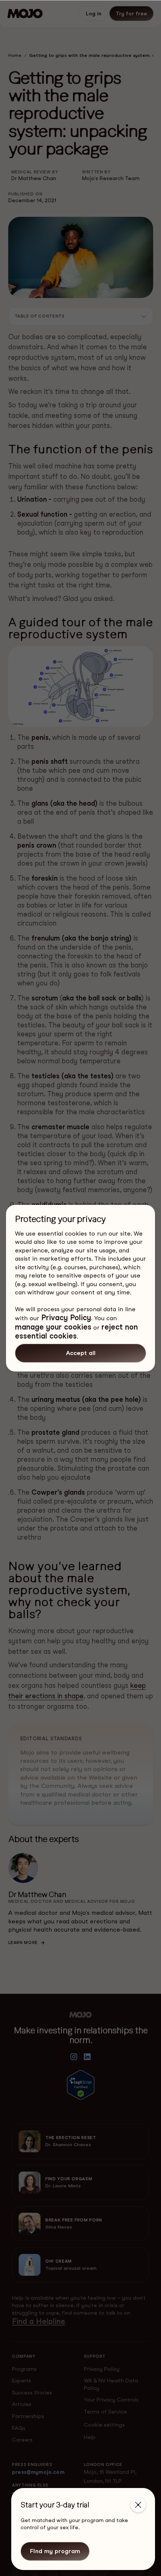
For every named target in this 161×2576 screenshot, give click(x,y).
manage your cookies (53, 1327)
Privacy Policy (66, 1318)
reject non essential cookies (76, 1331)
